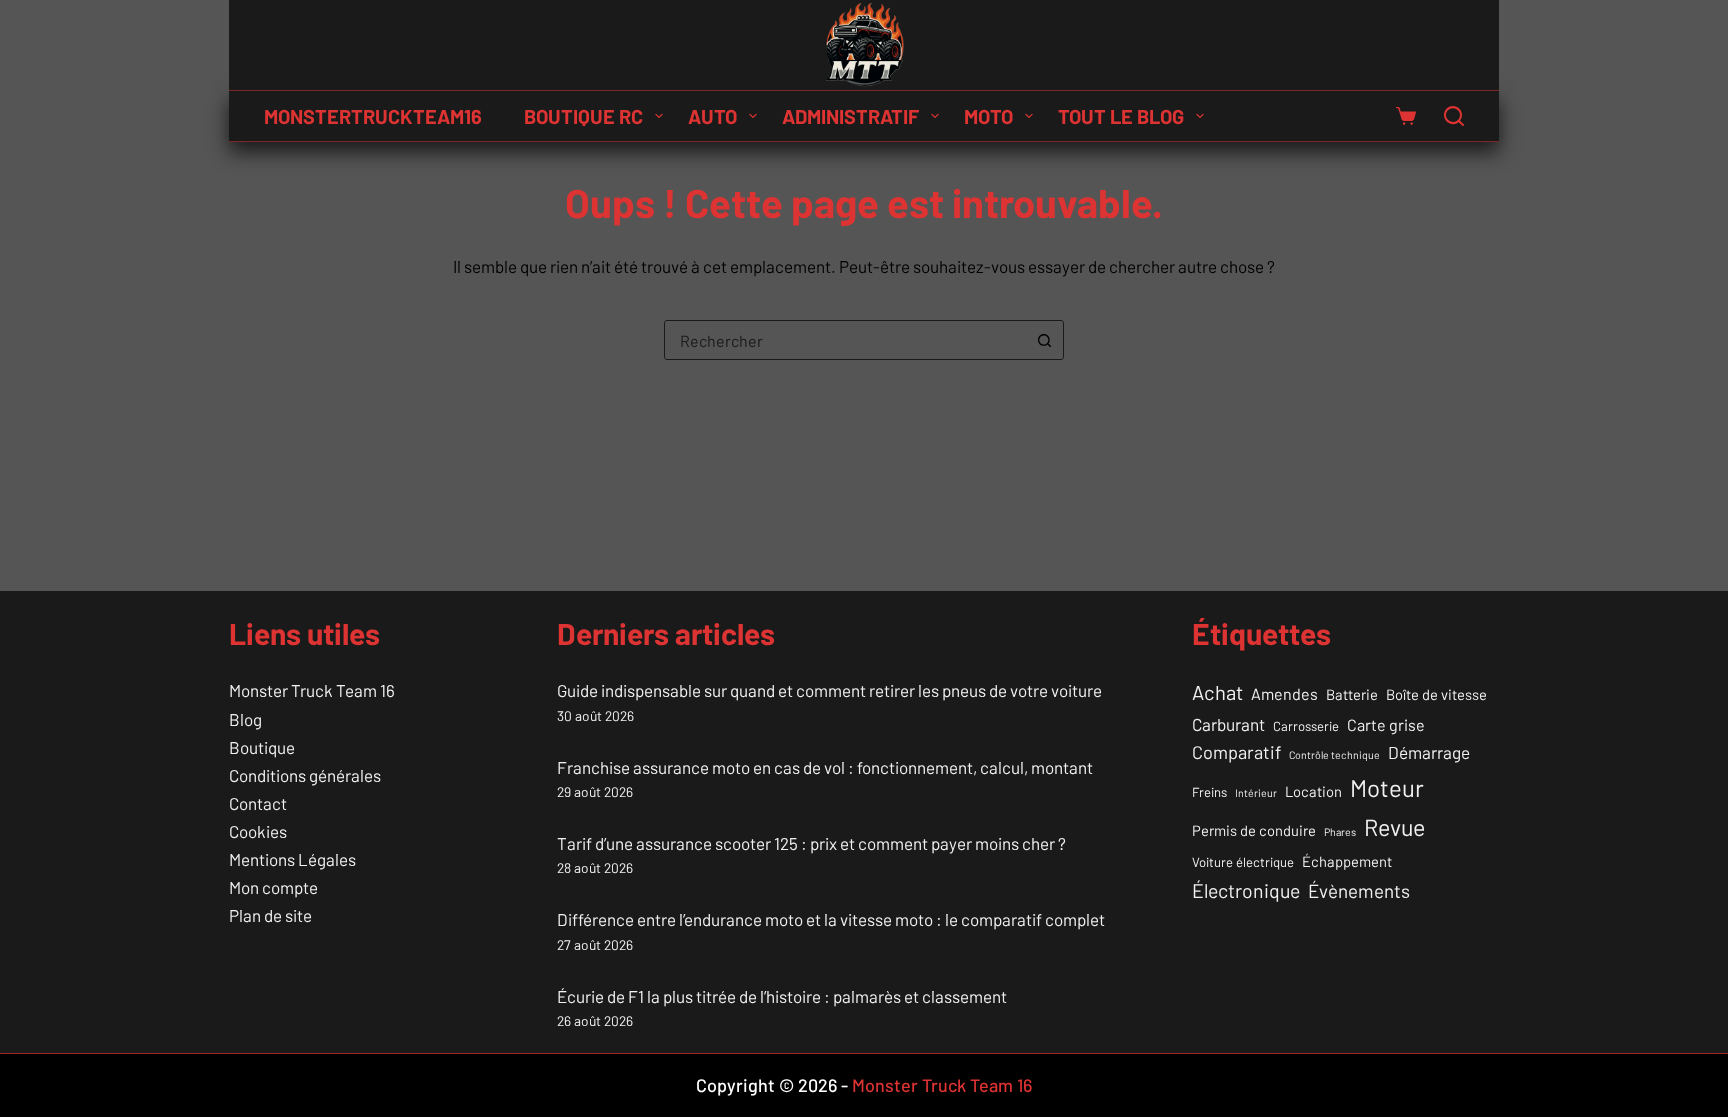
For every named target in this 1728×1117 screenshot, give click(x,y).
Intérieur (1256, 792)
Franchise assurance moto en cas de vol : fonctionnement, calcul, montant (825, 767)
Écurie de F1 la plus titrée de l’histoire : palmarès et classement (782, 996)
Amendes (1284, 693)
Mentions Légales (292, 859)
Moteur (1387, 787)
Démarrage (1429, 752)
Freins (1209, 792)
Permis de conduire (1254, 830)
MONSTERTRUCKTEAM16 (373, 116)
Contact (258, 803)
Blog (245, 719)
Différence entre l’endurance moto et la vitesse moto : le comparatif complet (831, 919)
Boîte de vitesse (1436, 694)
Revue (1394, 827)
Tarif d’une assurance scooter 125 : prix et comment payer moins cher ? (811, 843)
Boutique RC (583, 116)
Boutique (262, 747)
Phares (1340, 831)
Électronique (1246, 890)
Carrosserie (1306, 726)
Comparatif (1236, 752)
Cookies (258, 831)
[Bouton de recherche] (1044, 340)
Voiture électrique (1243, 862)
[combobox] (845, 340)
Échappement (1347, 861)
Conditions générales (305, 775)
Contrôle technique (1334, 754)
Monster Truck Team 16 (312, 690)
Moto (988, 116)
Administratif (850, 116)
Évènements (1359, 890)
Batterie (1352, 694)
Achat (1217, 692)
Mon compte (273, 887)
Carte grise (1386, 724)
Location (1313, 791)
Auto (712, 116)
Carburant (1228, 724)
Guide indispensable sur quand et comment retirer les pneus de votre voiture (829, 690)
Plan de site (270, 915)
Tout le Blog (1121, 116)
